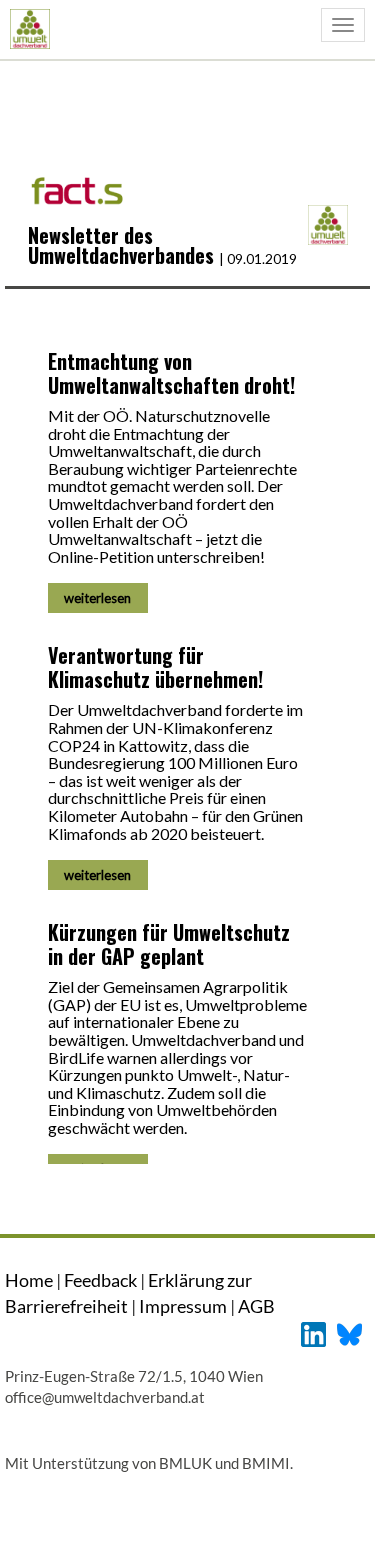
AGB (256, 1306)
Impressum (183, 1306)
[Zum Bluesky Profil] (349, 1332)
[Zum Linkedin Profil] (313, 1332)
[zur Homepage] (29, 28)
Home (29, 1280)
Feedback (100, 1280)
